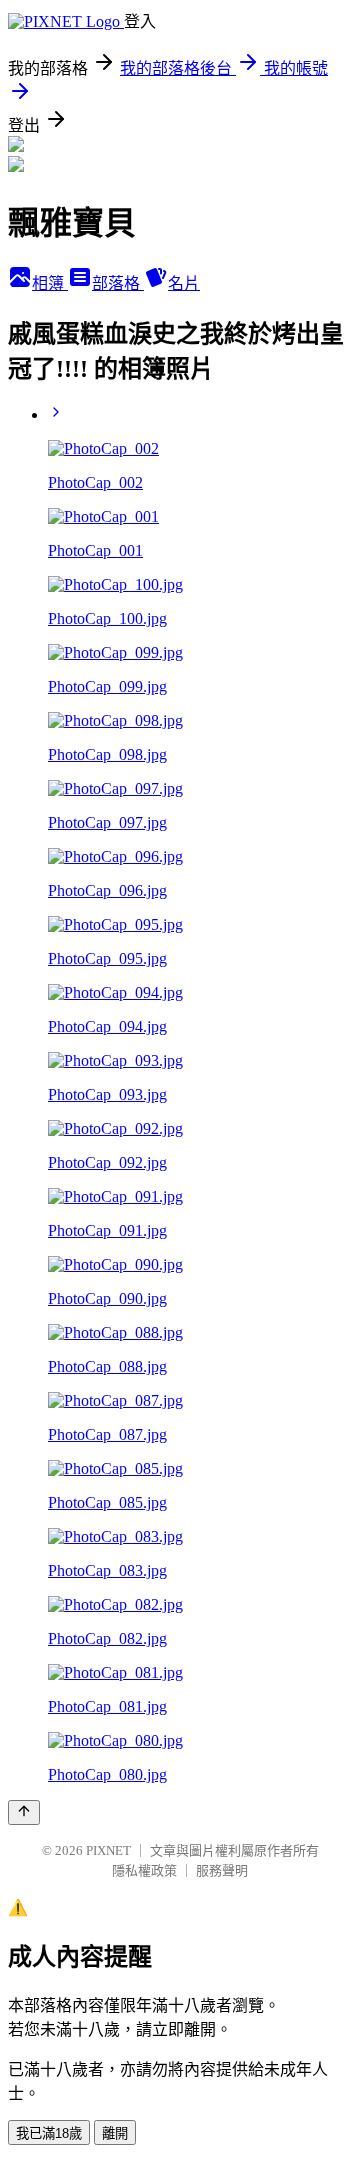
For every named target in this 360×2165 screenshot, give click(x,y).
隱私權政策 (144, 1870)
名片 (184, 283)
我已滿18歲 (49, 2133)
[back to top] (24, 1812)
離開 (115, 2133)
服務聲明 (222, 1870)
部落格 (118, 283)
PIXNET (108, 1850)
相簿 (50, 283)
